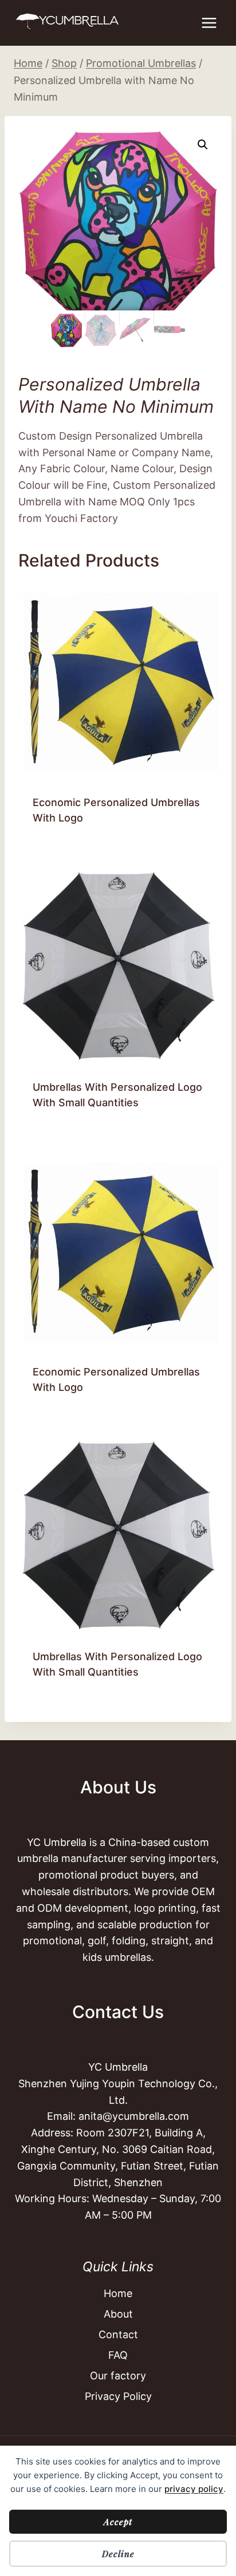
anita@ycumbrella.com (134, 2116)
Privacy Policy (118, 2396)
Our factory (118, 2376)
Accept (118, 2522)
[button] (203, 145)
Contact (118, 2334)
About (118, 2314)
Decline (118, 2554)
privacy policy (194, 2489)
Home (118, 2293)
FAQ (118, 2355)
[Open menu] (209, 23)
